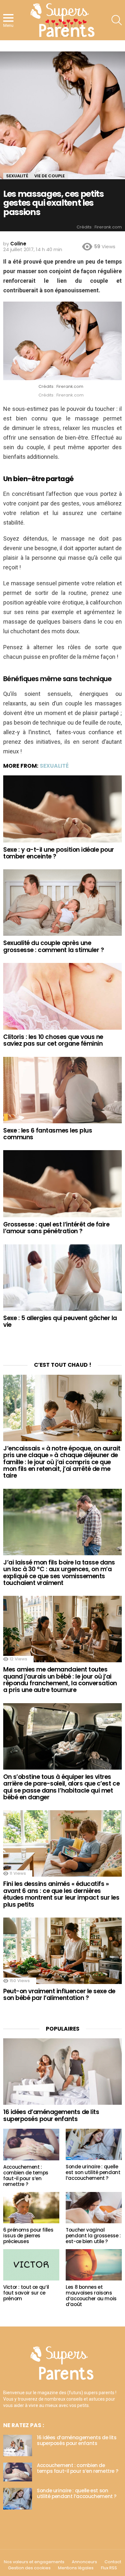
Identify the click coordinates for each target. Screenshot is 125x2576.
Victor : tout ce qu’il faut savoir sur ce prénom (26, 2293)
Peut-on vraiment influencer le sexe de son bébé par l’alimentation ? (59, 1995)
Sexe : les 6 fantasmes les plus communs (48, 1134)
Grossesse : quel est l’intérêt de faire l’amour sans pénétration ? (56, 1228)
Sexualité (54, 766)
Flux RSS (109, 2568)
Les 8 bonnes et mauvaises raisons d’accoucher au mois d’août (91, 2296)
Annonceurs (84, 2562)
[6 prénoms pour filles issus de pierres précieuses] (31, 2208)
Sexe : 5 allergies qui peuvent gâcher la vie (60, 1321)
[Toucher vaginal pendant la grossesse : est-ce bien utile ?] (94, 2208)
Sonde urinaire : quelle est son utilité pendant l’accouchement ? (93, 2172)
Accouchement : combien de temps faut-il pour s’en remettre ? (26, 2176)
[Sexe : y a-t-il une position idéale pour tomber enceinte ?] (63, 809)
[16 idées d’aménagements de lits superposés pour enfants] (63, 2072)
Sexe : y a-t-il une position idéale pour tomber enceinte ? (59, 853)
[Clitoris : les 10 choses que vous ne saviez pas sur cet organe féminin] (63, 996)
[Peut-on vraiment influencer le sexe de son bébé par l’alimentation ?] (63, 1951)
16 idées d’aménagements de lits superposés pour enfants (51, 2115)
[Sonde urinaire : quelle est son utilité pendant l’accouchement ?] (94, 2144)
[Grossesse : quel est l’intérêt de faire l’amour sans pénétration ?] (63, 1184)
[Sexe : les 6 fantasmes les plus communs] (63, 1090)
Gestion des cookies (29, 2568)
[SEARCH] (117, 20)
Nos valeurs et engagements (34, 2562)
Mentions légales (76, 2568)
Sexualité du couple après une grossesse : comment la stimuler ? (54, 946)
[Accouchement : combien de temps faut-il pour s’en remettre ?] (31, 2145)
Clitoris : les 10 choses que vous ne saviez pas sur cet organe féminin (53, 1040)
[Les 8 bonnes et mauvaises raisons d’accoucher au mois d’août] (94, 2265)
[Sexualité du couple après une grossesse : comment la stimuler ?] (63, 903)
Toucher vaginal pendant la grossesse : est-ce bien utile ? (93, 2236)
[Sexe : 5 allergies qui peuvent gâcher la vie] (63, 1278)
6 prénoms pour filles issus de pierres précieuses (28, 2236)
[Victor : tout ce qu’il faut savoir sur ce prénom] (31, 2265)
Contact (113, 2562)
